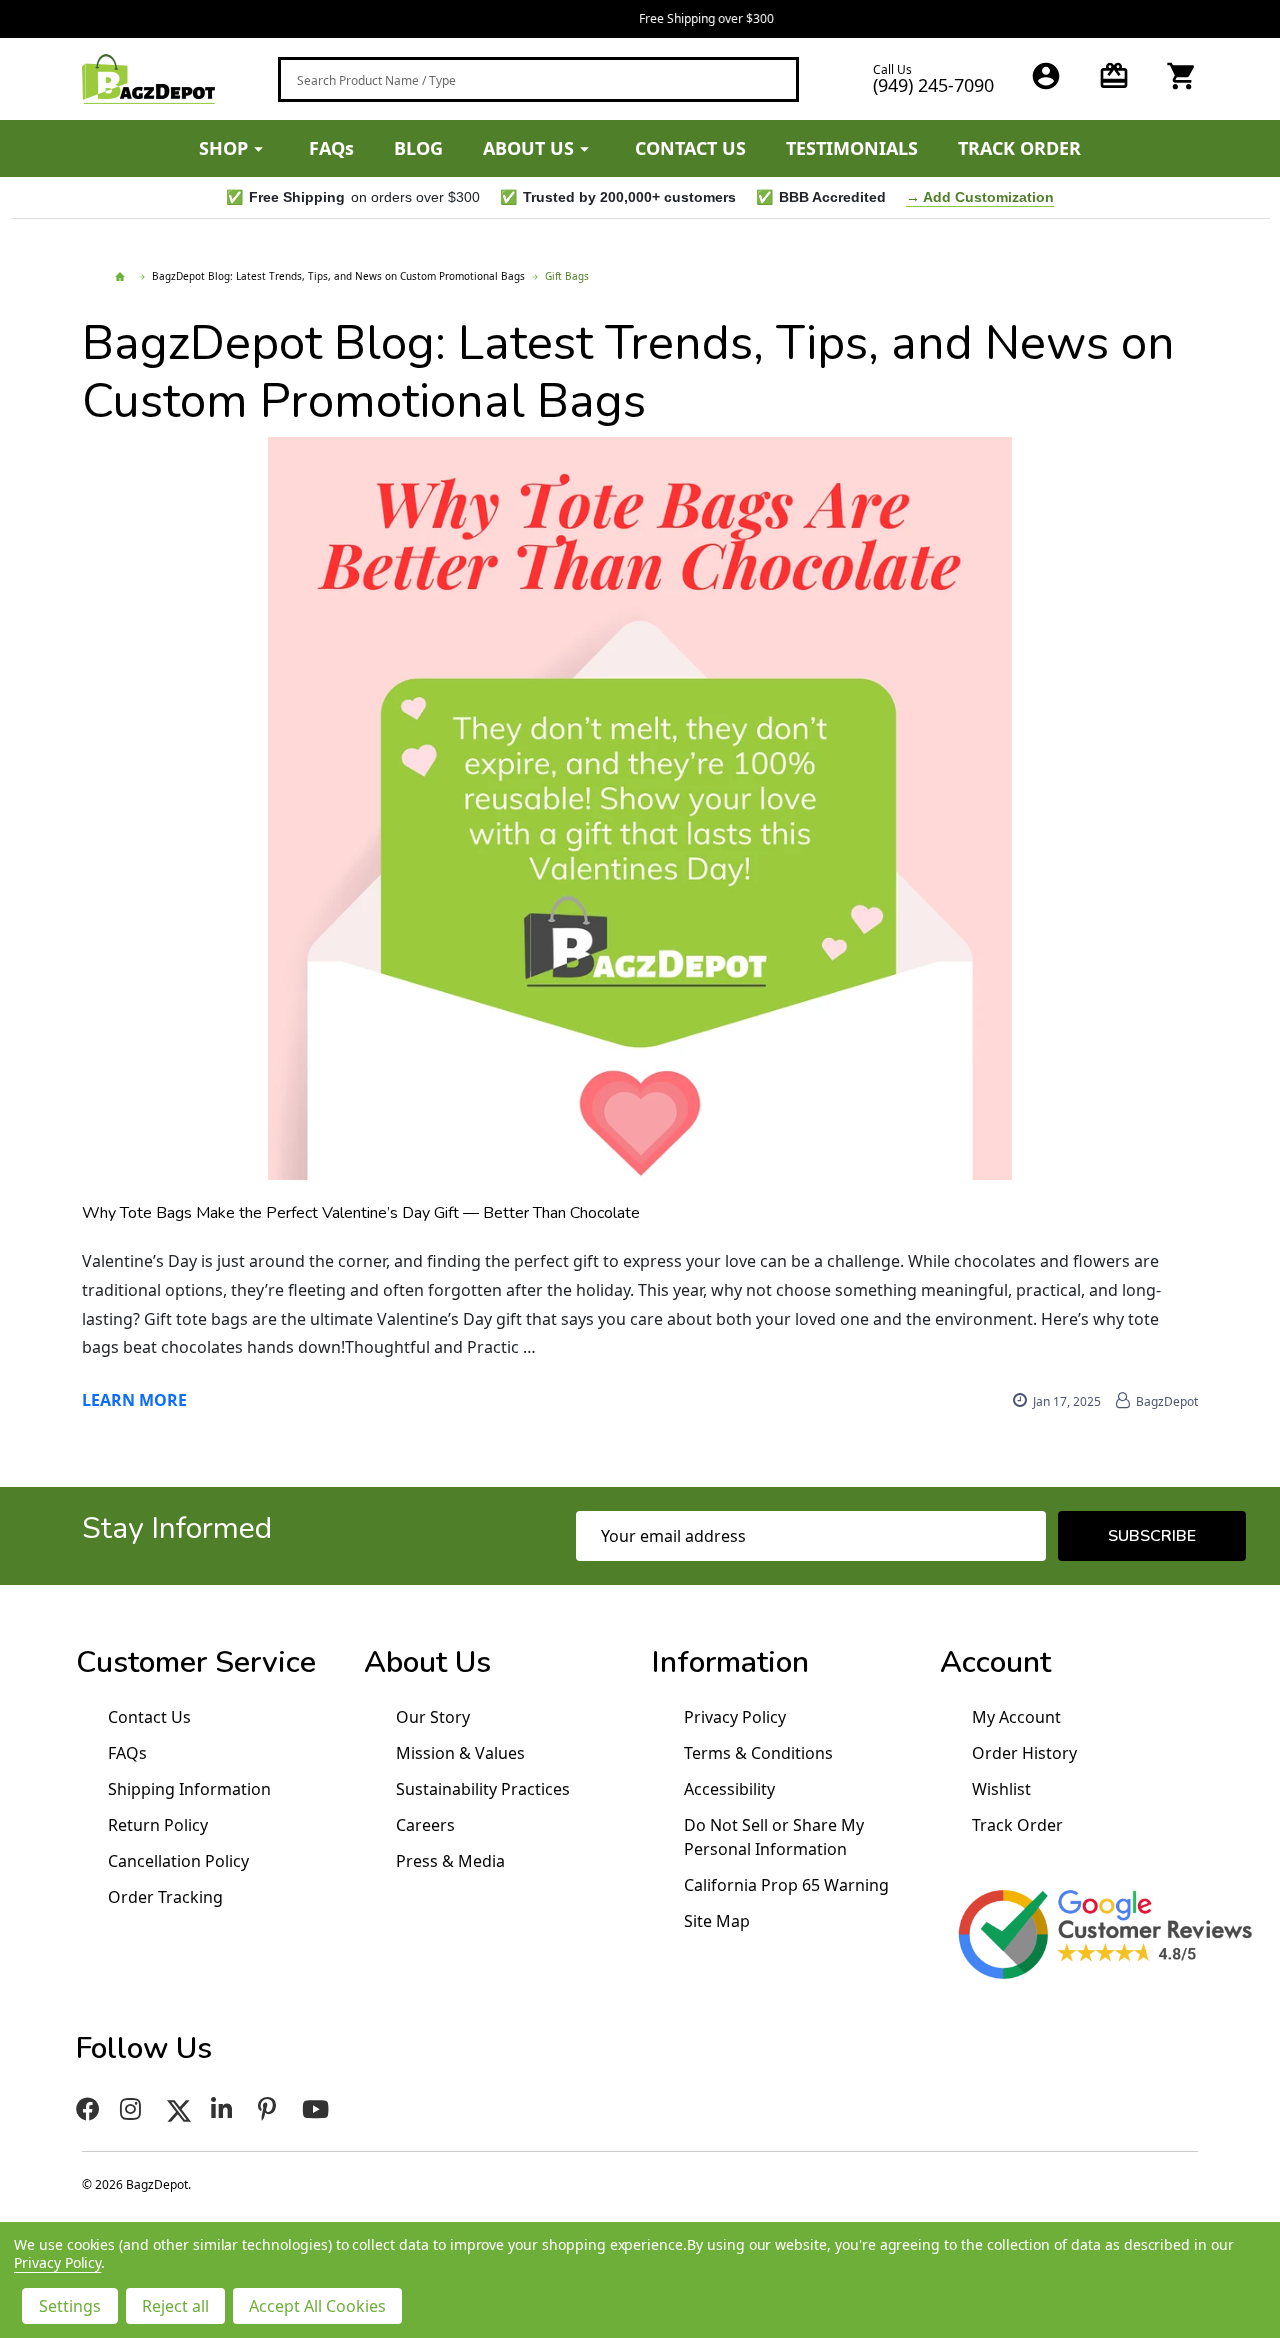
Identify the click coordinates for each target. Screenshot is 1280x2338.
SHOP (223, 148)
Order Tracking (165, 1897)
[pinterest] (270, 2109)
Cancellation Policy (178, 1861)
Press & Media (450, 1861)
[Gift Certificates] (1114, 76)
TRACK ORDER (1019, 148)
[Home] (123, 277)
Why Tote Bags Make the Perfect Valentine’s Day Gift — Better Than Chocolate (361, 1213)
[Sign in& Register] (1046, 76)
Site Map (717, 1921)
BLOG (418, 148)
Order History (1024, 1753)
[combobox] (538, 79)
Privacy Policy (735, 1717)
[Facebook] (88, 2109)
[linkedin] (224, 2109)
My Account (1016, 1717)
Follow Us (144, 2048)
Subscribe (1152, 1536)
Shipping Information (189, 1789)
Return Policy (158, 1825)
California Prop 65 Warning (786, 1885)
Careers (425, 1825)
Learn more (134, 1400)
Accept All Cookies (317, 2306)
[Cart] (1182, 76)
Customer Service (196, 1662)
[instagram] (133, 2109)
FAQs (331, 148)
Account (995, 1662)
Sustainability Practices (483, 1789)
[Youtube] (318, 2109)
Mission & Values (460, 1753)
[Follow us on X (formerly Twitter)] (179, 2109)
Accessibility (729, 1789)
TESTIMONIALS (852, 148)
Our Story (433, 1717)
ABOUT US (528, 148)
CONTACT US (690, 148)
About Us (427, 1662)
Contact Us (149, 1717)
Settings (70, 2306)
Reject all (175, 2306)
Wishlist (1001, 1789)
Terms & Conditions (758, 1753)
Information (730, 1662)
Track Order (1017, 1825)
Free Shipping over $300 (640, 18)
